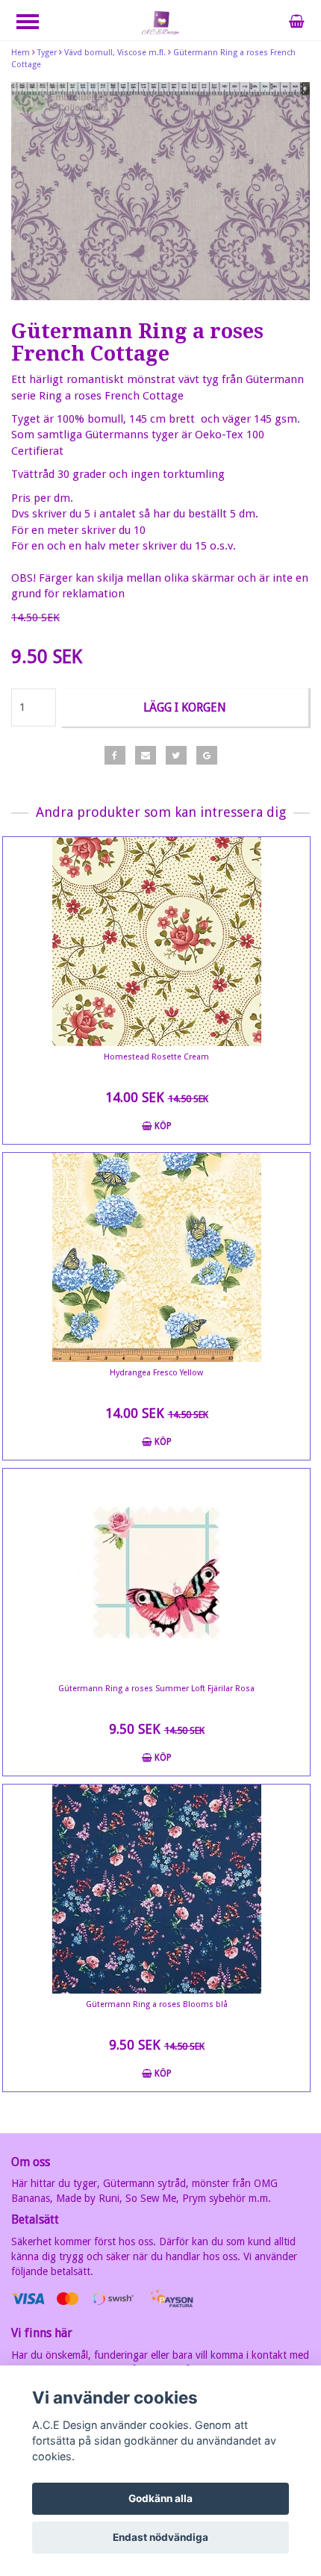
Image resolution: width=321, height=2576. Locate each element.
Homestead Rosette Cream (156, 1057)
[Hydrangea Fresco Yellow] (156, 1257)
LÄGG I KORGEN (185, 707)
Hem (21, 53)
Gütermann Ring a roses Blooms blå (157, 2004)
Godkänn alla (160, 2498)
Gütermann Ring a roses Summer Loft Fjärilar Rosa (156, 1689)
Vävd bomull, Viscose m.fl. (115, 53)
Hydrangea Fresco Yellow (156, 1373)
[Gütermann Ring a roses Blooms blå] (156, 1889)
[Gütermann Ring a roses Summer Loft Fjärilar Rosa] (156, 1573)
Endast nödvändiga (160, 2537)
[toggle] (35, 24)
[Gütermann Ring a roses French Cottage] (160, 191)
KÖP (162, 1126)
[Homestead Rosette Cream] (156, 942)
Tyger (47, 53)
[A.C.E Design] (160, 22)
